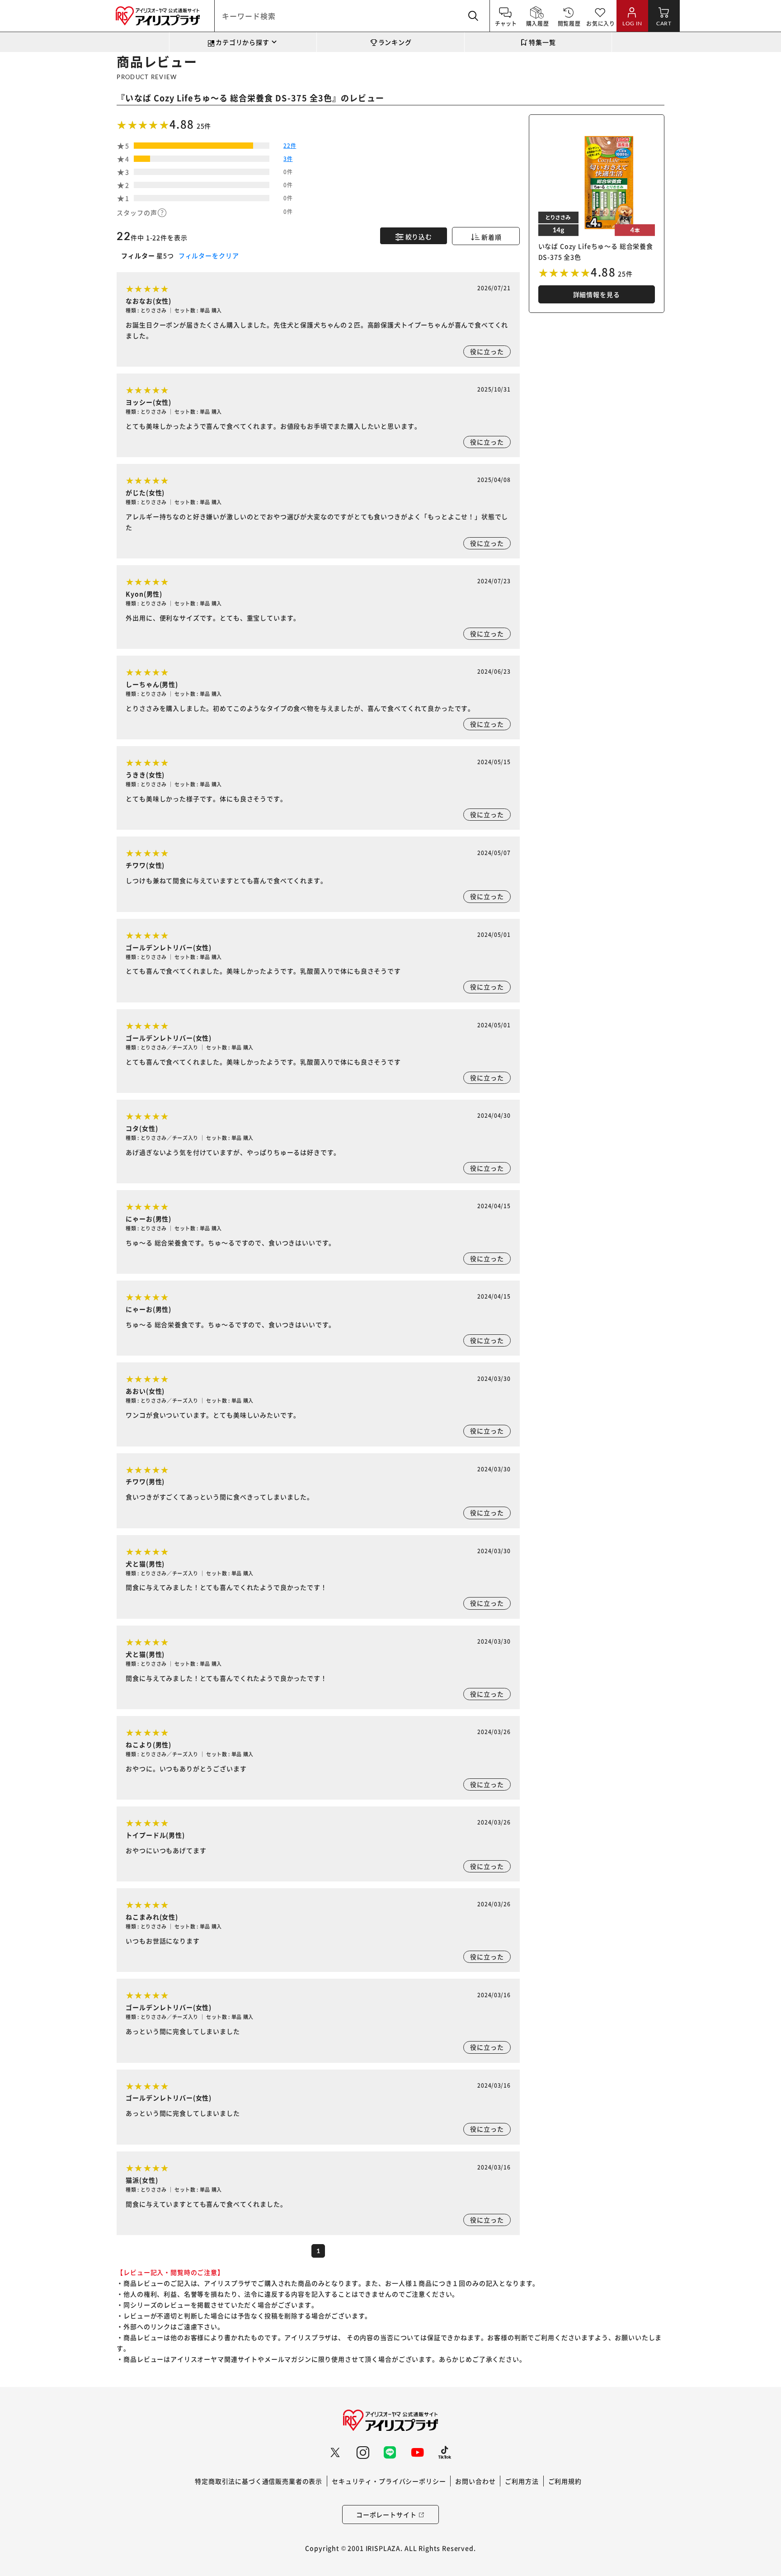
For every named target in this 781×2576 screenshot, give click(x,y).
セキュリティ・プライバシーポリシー (389, 2481)
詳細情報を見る (597, 294)
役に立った (487, 351)
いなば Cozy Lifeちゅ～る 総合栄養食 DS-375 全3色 (229, 98)
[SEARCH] (474, 16)
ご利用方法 (522, 2481)
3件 (288, 158)
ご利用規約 (565, 2481)
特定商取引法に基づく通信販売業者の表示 (259, 2481)
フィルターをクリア (208, 255)
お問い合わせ (475, 2481)
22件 (290, 145)
